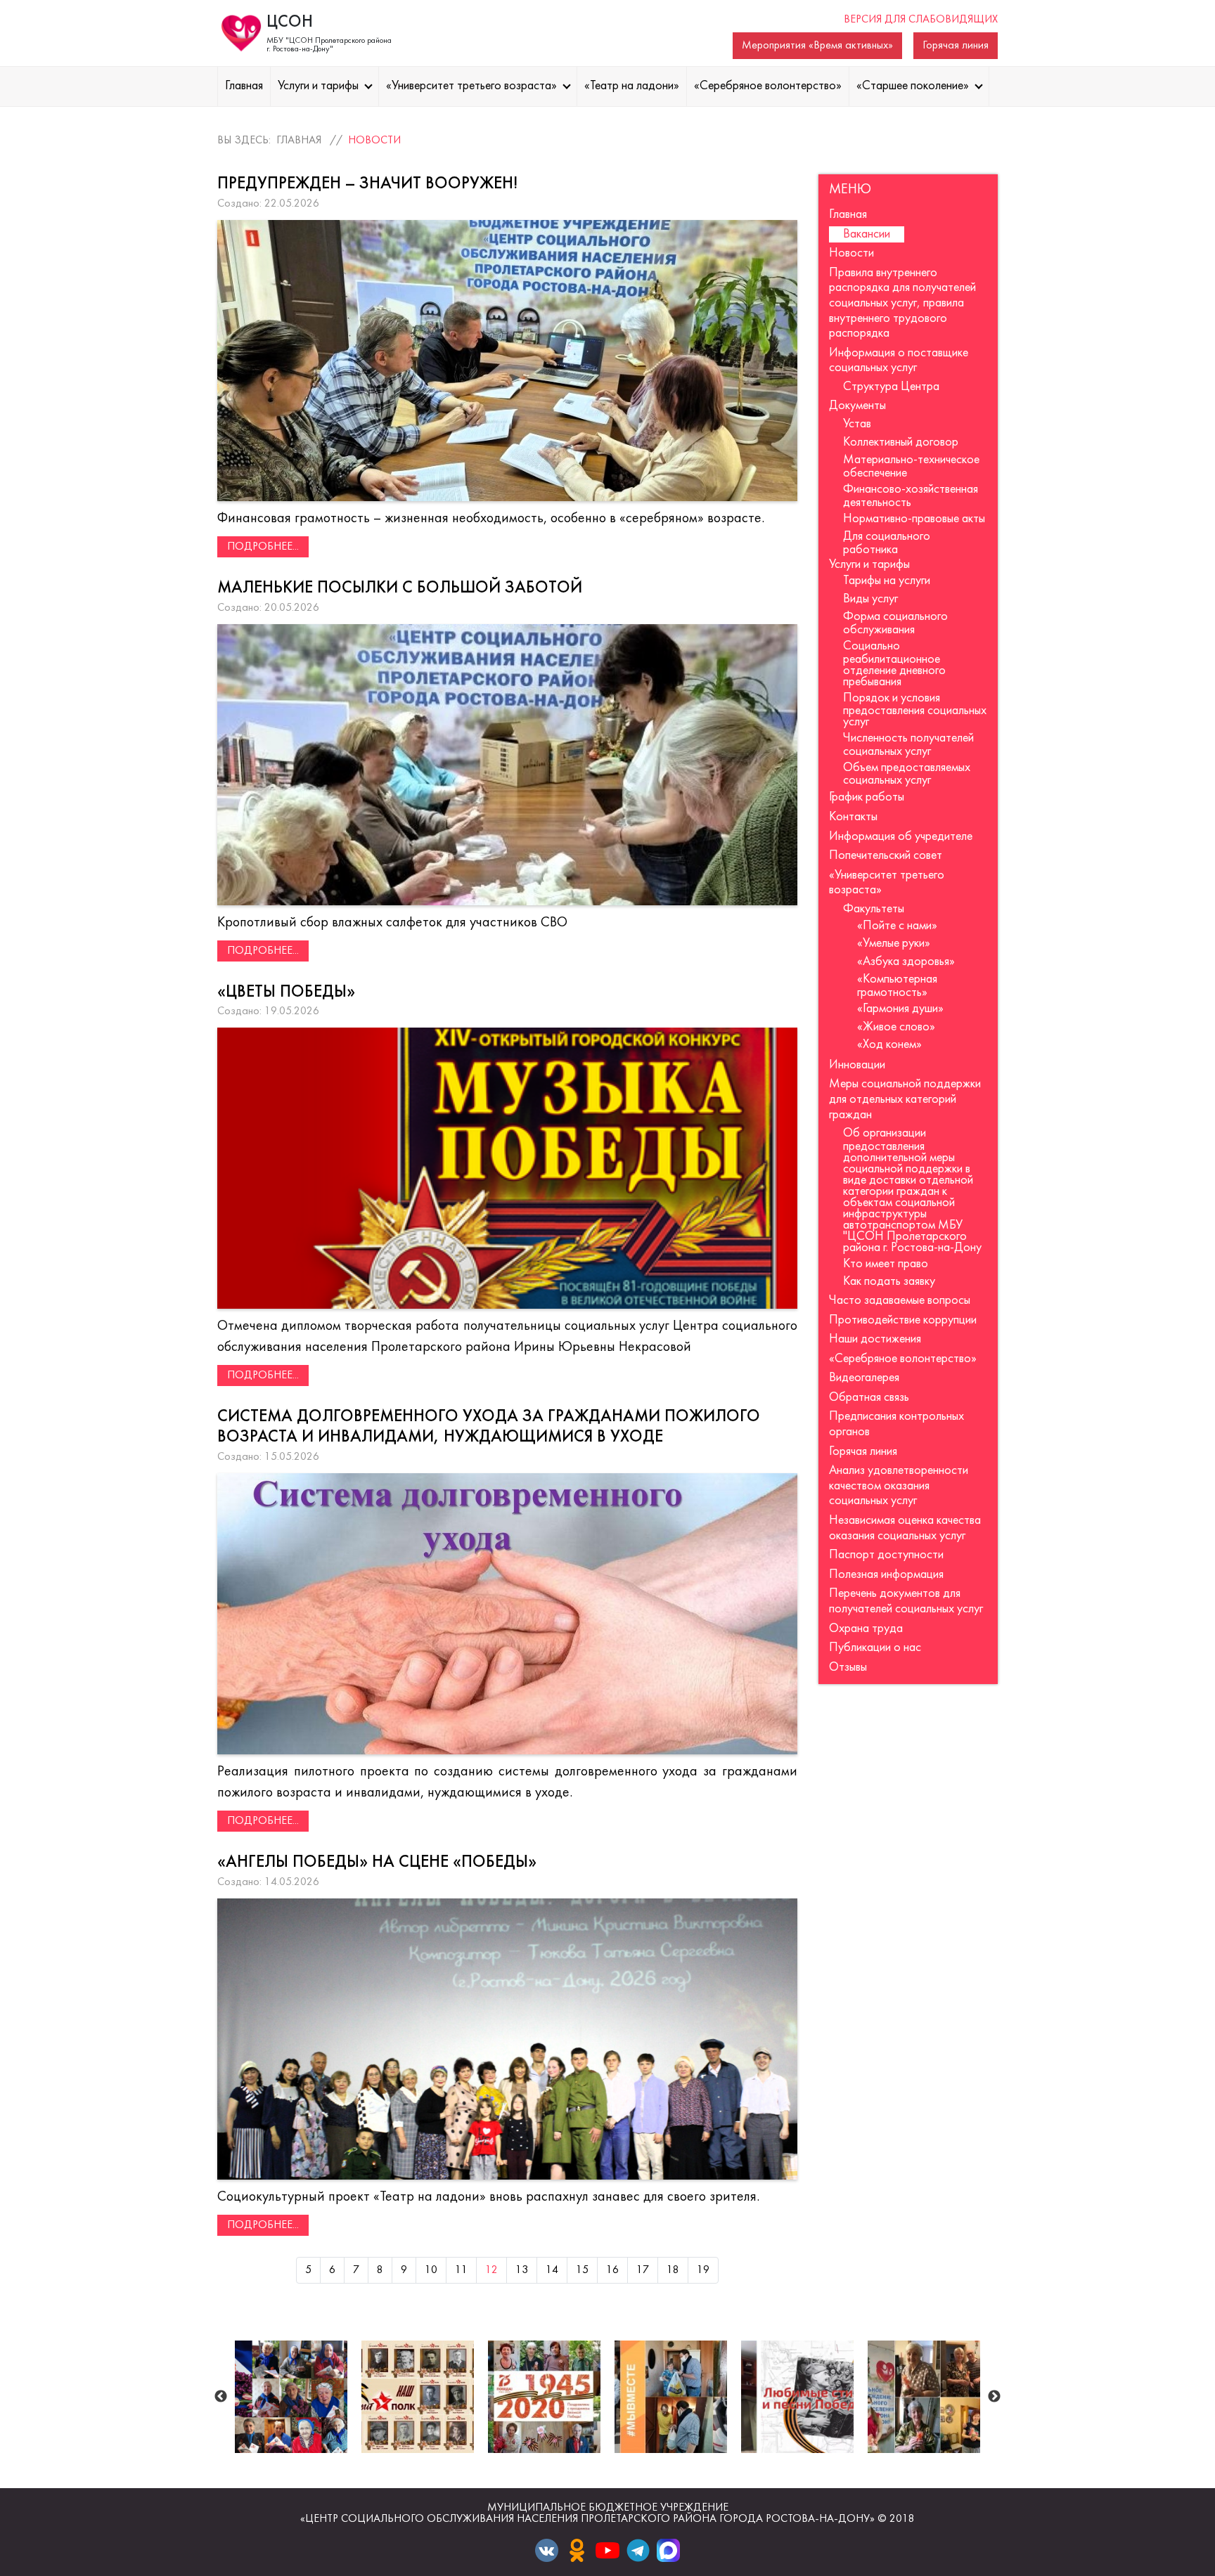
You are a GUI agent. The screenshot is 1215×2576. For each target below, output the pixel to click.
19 (703, 2270)
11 (461, 2270)
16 (612, 2270)
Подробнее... (263, 547)
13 (522, 2270)
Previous (221, 2397)
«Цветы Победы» (286, 992)
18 (673, 2270)
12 (491, 2270)
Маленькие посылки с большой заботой (400, 588)
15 (582, 2270)
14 (552, 2270)
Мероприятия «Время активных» (817, 46)
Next (994, 2397)
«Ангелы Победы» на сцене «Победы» (377, 1863)
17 (643, 2270)
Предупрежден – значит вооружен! (367, 184)
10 (431, 2270)
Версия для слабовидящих (921, 20)
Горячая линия (956, 46)
